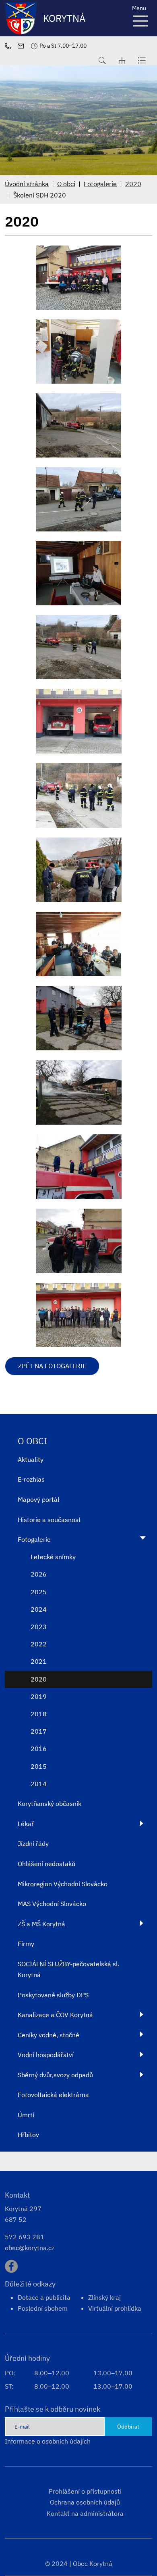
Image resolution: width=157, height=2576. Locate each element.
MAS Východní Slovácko (52, 1904)
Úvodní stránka (27, 184)
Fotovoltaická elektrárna (53, 2095)
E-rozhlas (31, 1479)
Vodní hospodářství (46, 2055)
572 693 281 (25, 2237)
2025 (39, 1592)
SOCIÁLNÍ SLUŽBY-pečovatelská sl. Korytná (68, 1969)
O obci (66, 184)
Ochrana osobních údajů (85, 2502)
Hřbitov (28, 2135)
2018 (39, 1714)
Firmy (26, 1944)
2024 (39, 1609)
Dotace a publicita (44, 2297)
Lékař (26, 1824)
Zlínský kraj (104, 2297)
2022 (39, 1644)
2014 (39, 1784)
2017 (39, 1731)
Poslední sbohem (43, 2308)
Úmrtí (26, 2115)
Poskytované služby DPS (53, 1995)
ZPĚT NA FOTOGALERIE (52, 1366)
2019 (39, 1696)
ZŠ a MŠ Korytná (41, 1924)
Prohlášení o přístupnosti (85, 2491)
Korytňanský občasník (50, 1803)
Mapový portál (38, 1499)
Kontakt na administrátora (85, 2513)
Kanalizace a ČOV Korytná (55, 2015)
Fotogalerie (100, 184)
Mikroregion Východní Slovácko (63, 1884)
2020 (133, 184)
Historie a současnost (49, 1520)
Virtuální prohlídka (115, 2308)
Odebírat (128, 2426)
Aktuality (31, 1459)
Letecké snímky (53, 1557)
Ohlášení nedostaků (46, 1864)
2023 (39, 1627)
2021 (39, 1661)
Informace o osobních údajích (48, 2441)
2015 (39, 1766)
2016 (39, 1749)
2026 (39, 1574)
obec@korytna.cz (30, 2248)
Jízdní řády (33, 1843)
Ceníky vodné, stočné (49, 2035)
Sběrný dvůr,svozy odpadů (55, 2075)
